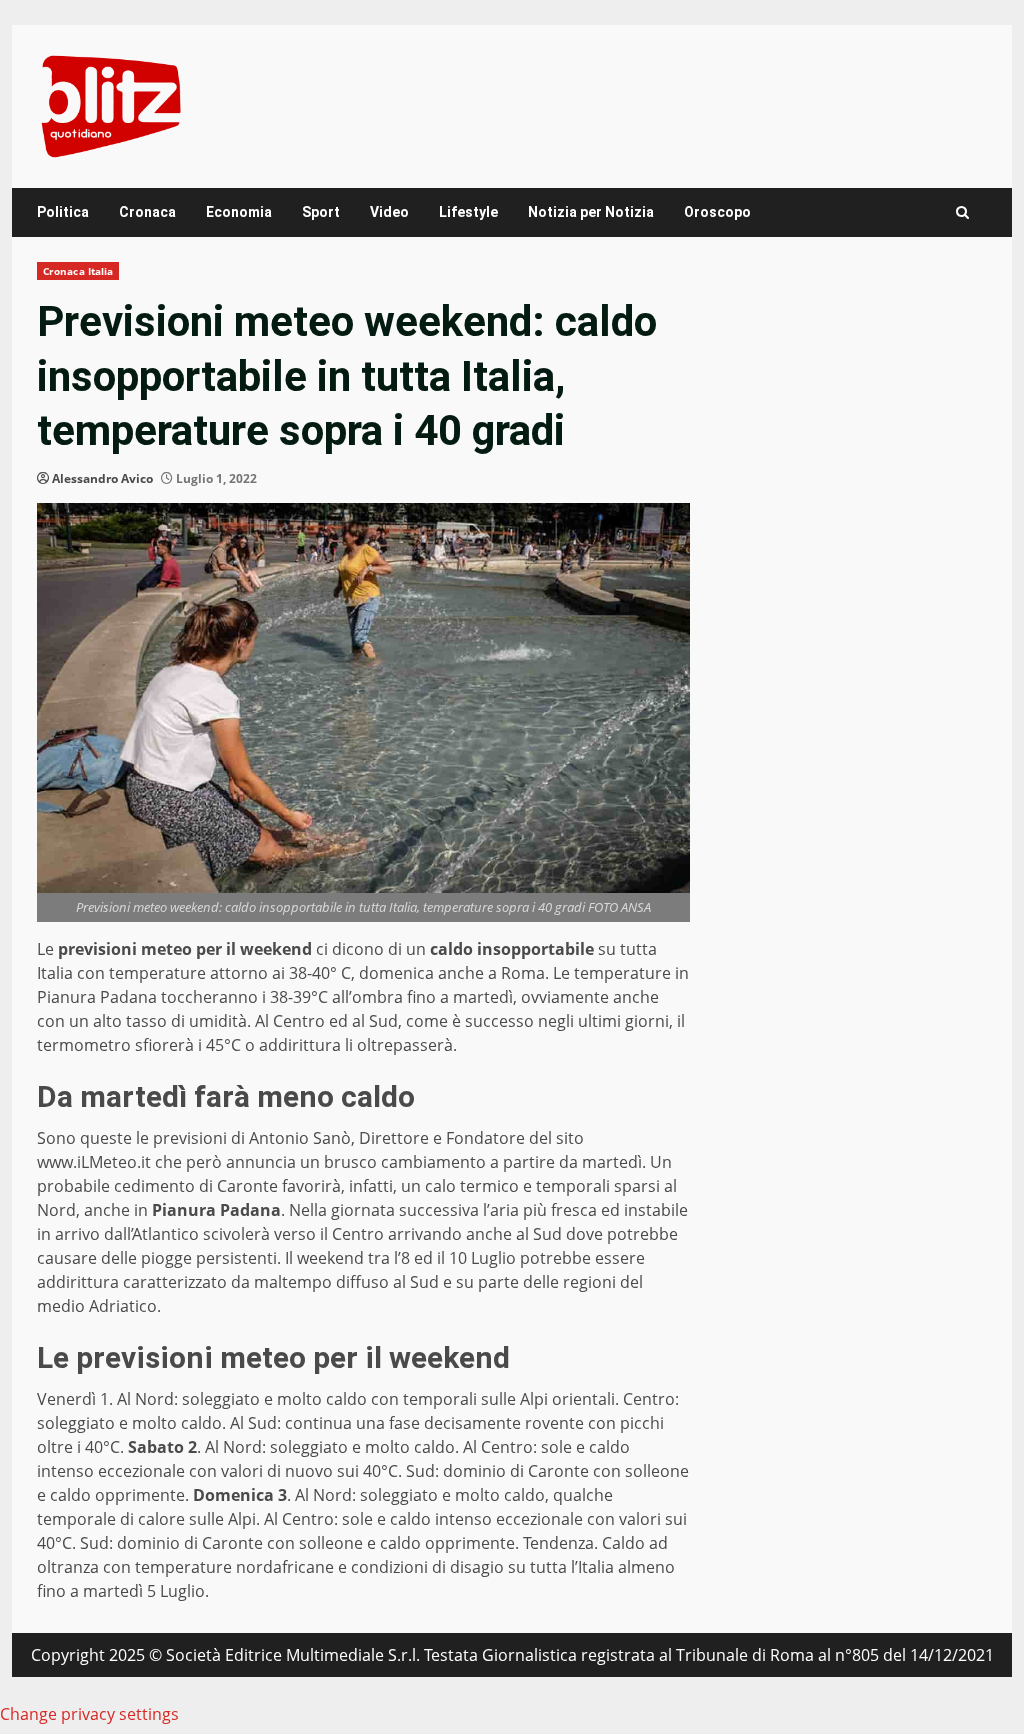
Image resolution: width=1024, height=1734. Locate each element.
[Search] (962, 212)
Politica (63, 212)
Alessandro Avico (102, 478)
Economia (239, 212)
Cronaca (147, 212)
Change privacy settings (89, 1714)
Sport (321, 212)
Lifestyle (468, 212)
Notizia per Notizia (591, 212)
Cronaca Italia (78, 271)
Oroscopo (717, 212)
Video (389, 212)
